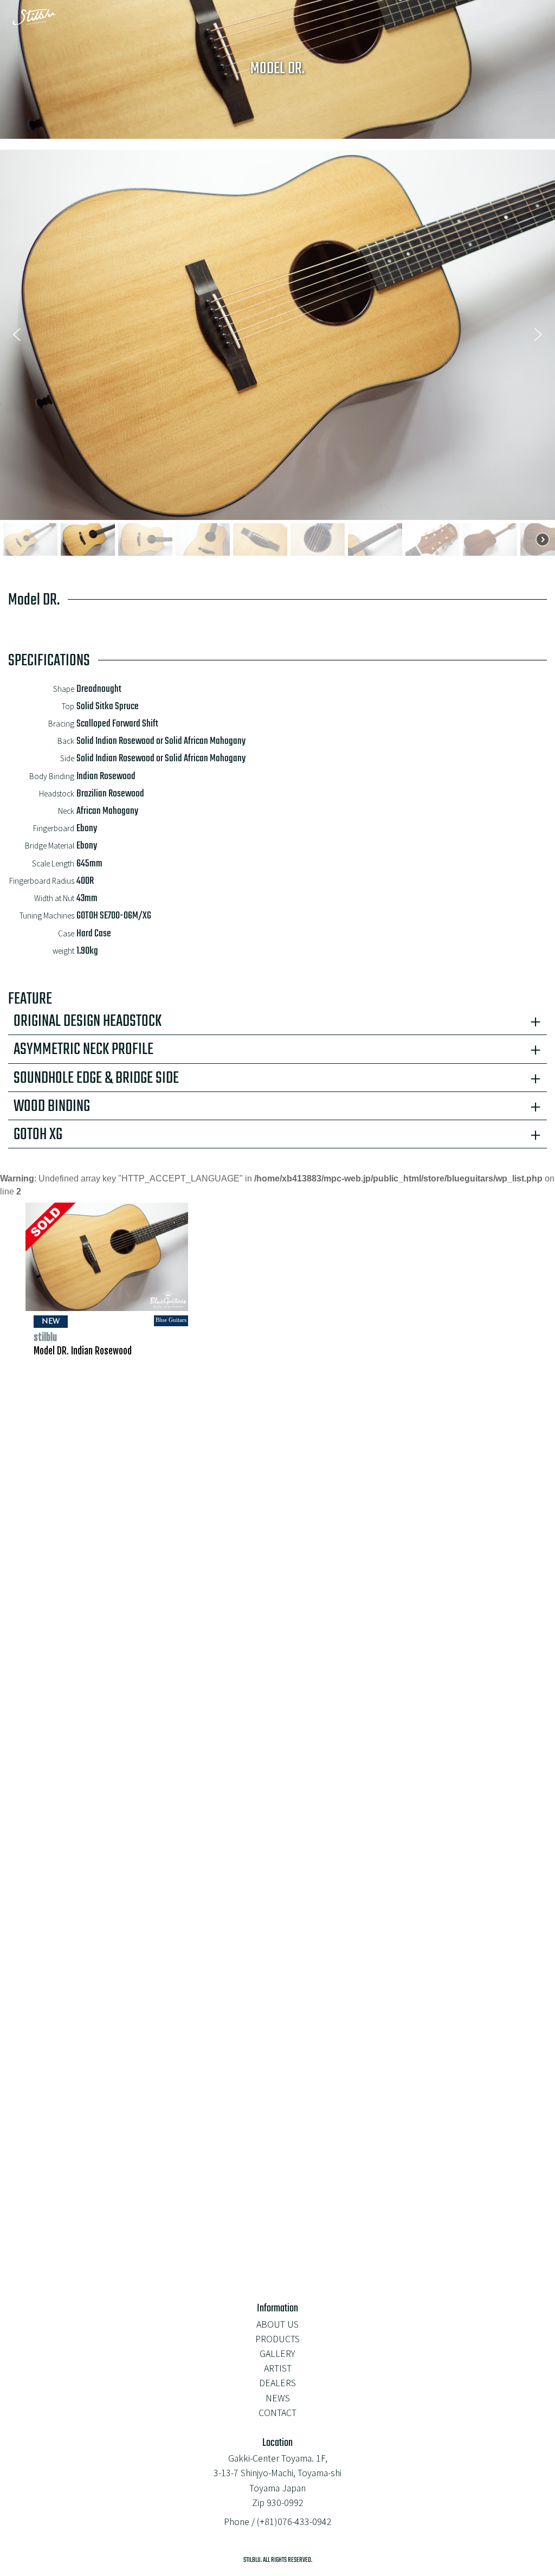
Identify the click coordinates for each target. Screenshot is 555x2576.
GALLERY (277, 2353)
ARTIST (278, 2368)
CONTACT (277, 2412)
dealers (277, 2382)
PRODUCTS (277, 2339)
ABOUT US (277, 2324)
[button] (17, 335)
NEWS (278, 2398)
